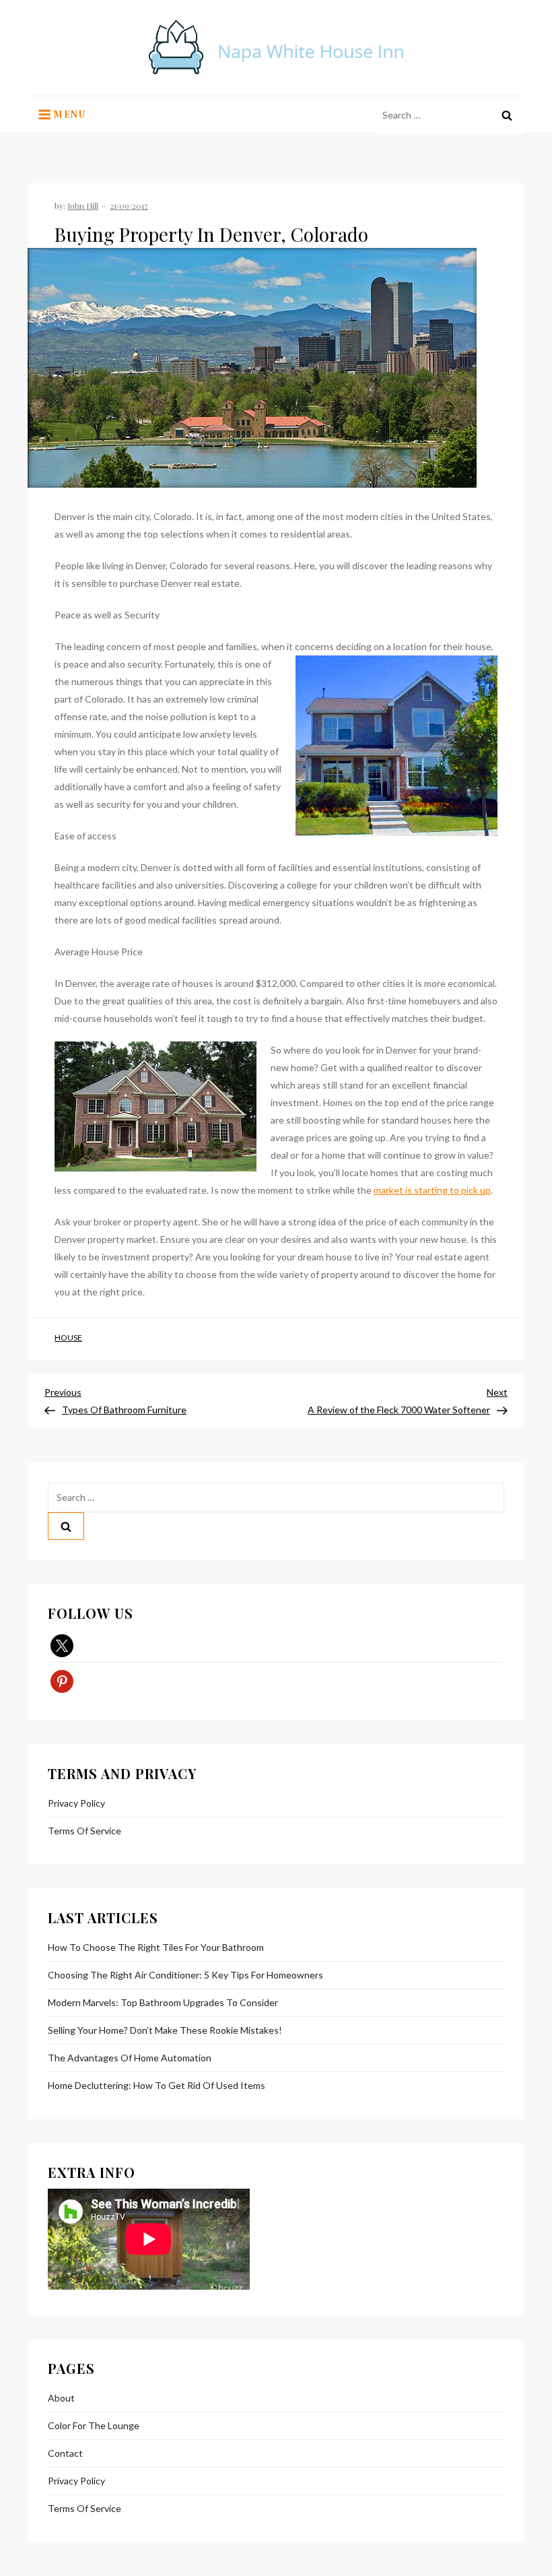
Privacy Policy (76, 1803)
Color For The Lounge (94, 2425)
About (61, 2398)
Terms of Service (84, 1831)
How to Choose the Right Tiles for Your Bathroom (156, 1947)
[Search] (507, 115)
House (68, 1338)
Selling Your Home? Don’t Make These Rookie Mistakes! (165, 2030)
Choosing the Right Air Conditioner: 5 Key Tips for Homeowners (185, 1975)
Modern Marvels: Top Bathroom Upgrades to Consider (163, 2002)
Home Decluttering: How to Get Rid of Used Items (157, 2085)
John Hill (83, 205)
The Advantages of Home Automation (130, 2058)
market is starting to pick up (432, 1190)
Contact (65, 2453)
